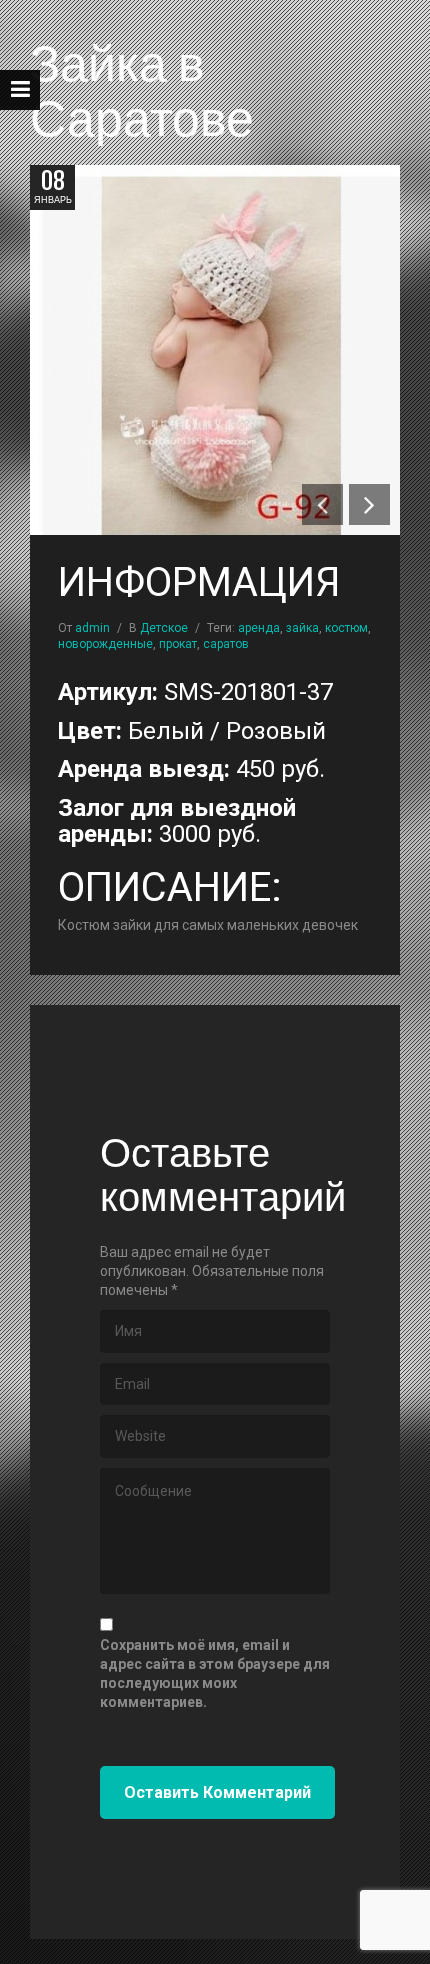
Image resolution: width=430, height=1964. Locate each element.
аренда (259, 628)
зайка (302, 628)
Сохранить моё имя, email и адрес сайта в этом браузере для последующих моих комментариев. (215, 1673)
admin (92, 628)
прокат (178, 644)
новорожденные (105, 644)
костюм (346, 628)
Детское (164, 628)
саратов (226, 644)
